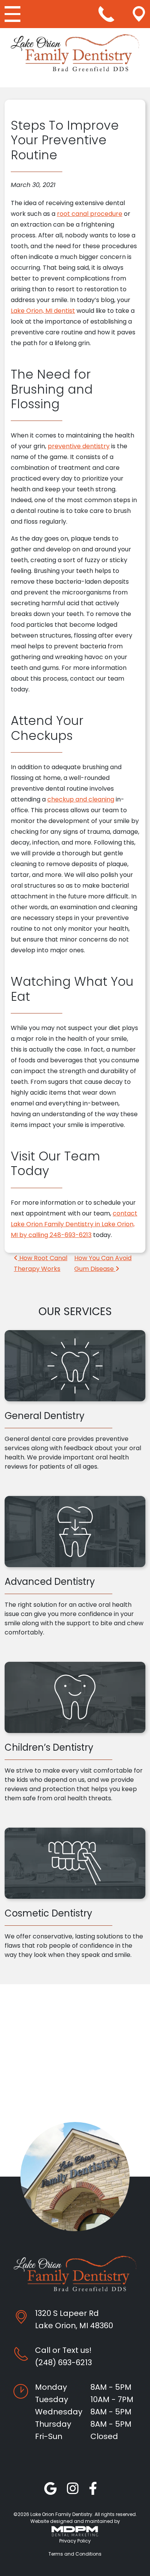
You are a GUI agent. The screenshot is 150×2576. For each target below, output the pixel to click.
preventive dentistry (79, 446)
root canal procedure (90, 214)
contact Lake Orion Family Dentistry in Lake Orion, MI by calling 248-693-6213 (74, 1224)
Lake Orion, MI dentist (43, 311)
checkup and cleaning (81, 799)
